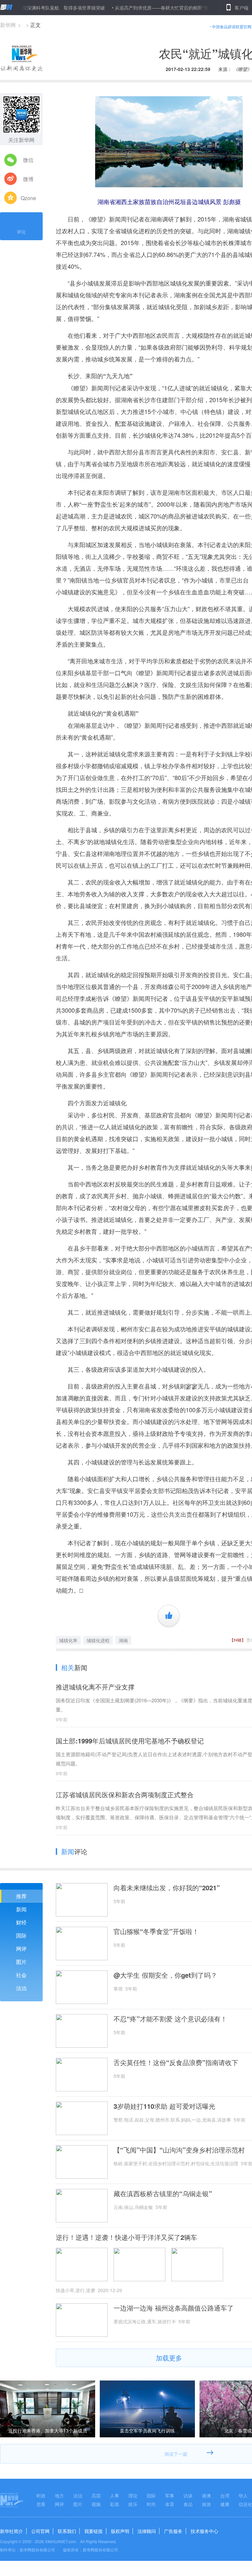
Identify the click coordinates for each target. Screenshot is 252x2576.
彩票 (115, 2504)
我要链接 (94, 2531)
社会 (21, 1975)
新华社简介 (11, 2531)
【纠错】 (238, 1640)
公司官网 (40, 2531)
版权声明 (120, 2531)
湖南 (123, 1640)
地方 (59, 2495)
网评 (21, 1949)
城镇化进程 (98, 1640)
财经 (21, 1922)
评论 (21, 232)
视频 (96, 2504)
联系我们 (67, 2531)
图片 (21, 1962)
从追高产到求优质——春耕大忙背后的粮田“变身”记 (125, 8)
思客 (41, 2504)
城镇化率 (68, 1640)
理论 (133, 2495)
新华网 (8, 25)
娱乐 (133, 2504)
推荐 (21, 1896)
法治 (21, 1988)
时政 (41, 2495)
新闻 (21, 1909)
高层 (96, 2495)
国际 (21, 1935)
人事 (115, 2495)
